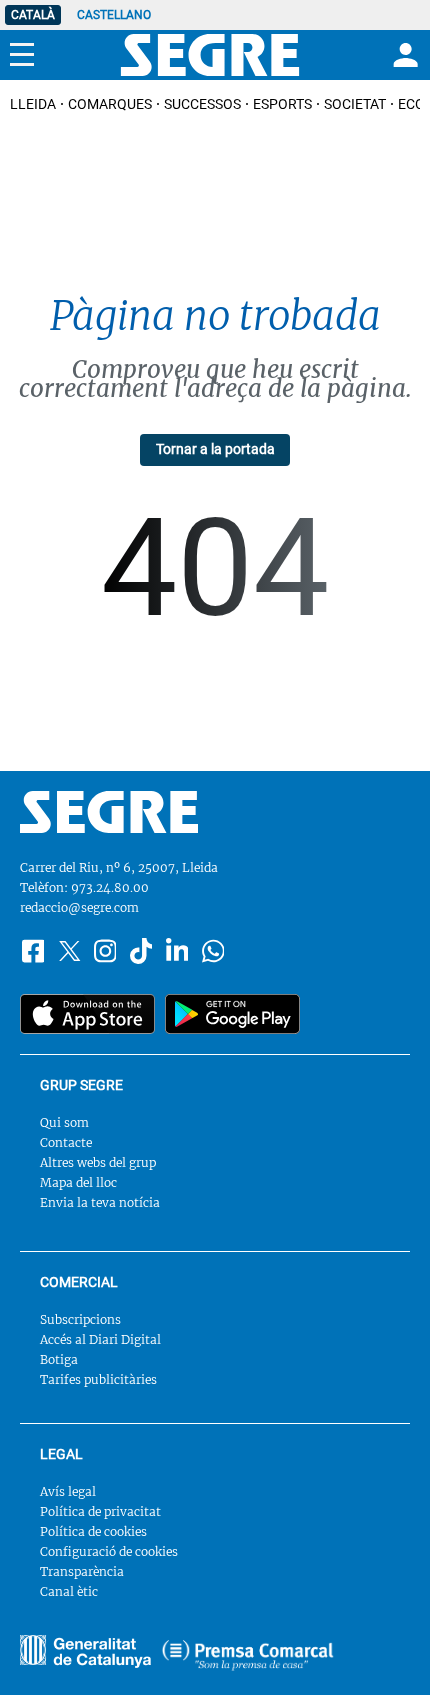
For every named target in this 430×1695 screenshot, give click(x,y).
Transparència (82, 1571)
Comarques (110, 104)
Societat (355, 104)
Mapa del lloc (78, 1182)
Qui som (64, 1122)
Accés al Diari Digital (100, 1339)
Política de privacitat (100, 1511)
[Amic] (85, 1651)
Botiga (59, 1359)
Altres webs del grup (98, 1162)
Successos (202, 104)
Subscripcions (80, 1319)
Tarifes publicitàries (98, 1379)
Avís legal (68, 1491)
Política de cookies (93, 1531)
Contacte (66, 1142)
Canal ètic (69, 1591)
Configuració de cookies (109, 1551)
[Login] (403, 55)
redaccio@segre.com (79, 907)
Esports (282, 104)
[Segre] (210, 55)
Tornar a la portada (215, 449)
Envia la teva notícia (100, 1202)
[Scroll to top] (386, 1651)
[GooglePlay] (232, 1014)
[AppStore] (87, 1014)
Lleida (33, 104)
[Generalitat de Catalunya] (248, 1655)
